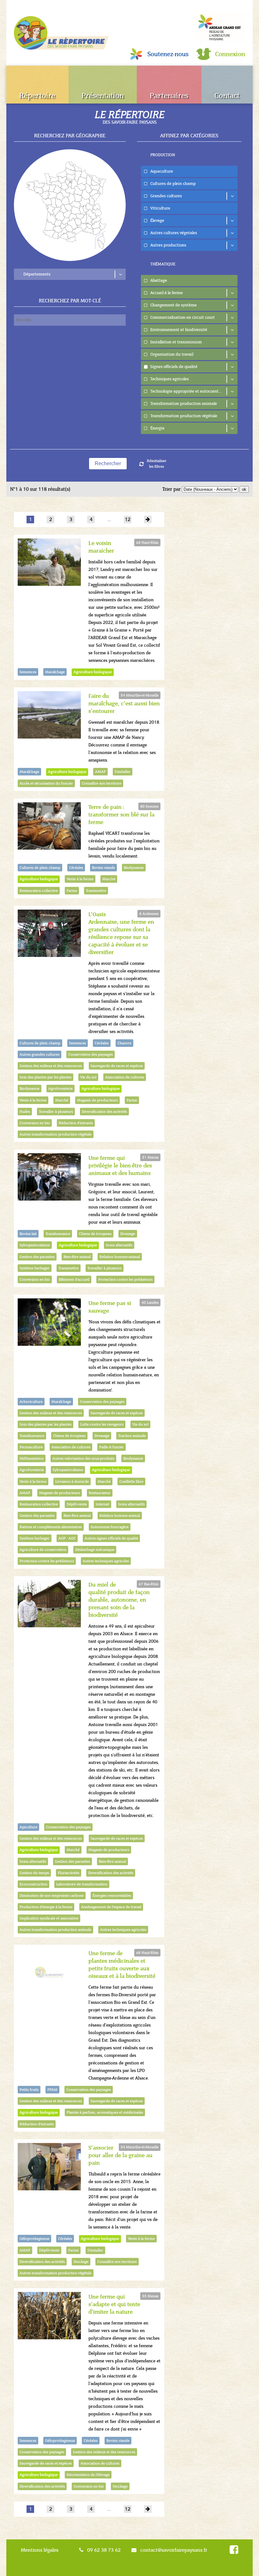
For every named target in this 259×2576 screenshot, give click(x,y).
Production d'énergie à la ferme (46, 1907)
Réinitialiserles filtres (157, 464)
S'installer (123, 772)
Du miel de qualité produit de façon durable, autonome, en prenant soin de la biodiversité (119, 1600)
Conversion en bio (35, 1123)
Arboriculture (31, 1402)
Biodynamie (134, 868)
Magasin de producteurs (97, 1100)
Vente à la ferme (80, 879)
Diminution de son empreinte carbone (52, 1896)
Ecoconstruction (33, 1884)
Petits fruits (29, 2090)
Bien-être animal (77, 1257)
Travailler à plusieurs (56, 1112)
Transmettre (96, 891)
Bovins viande (103, 868)
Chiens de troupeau (95, 1234)
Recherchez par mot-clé (70, 301)
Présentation (103, 96)
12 (128, 519)
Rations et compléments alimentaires (51, 1527)
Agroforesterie (60, 1089)
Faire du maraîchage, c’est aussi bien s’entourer (124, 703)
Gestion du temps (34, 1873)
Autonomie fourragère (110, 1527)
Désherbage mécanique (95, 1550)
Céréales (76, 868)
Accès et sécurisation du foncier (46, 783)
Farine (72, 891)
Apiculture (28, 1827)
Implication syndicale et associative (49, 1918)
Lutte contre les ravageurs (102, 1424)
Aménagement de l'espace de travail (111, 1907)
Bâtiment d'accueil (74, 1279)
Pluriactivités (69, 1873)
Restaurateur (100, 1493)
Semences (28, 672)
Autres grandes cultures (39, 1054)
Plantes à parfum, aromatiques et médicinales (105, 2112)
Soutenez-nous (168, 54)
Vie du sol (88, 1077)
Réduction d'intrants (76, 1123)
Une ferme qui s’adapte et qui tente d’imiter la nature (114, 2304)
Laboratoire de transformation (82, 1884)
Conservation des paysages (90, 1054)
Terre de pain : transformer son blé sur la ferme (121, 815)
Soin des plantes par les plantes (45, 1077)
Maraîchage (55, 672)
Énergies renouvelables (112, 1896)
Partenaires (169, 96)
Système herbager (35, 1268)
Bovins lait (28, 1234)
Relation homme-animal (120, 1257)
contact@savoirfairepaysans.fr (174, 2550)
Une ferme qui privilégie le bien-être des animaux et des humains (120, 1166)
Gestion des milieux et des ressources (51, 1066)
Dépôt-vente (77, 1504)
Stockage (81, 2262)
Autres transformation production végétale (56, 1134)
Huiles (25, 1112)
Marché (109, 879)
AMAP (100, 772)
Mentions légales (40, 2550)
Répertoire (37, 96)
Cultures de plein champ (40, 868)
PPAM (52, 2090)
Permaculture (31, 1447)
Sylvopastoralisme (35, 1245)
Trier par (172, 489)
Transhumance (58, 1234)
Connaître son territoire (102, 783)
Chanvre (124, 1043)
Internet (102, 1504)
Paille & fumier (111, 1447)
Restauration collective (39, 891)
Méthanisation (32, 1458)
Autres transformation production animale (55, 1930)
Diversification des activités (104, 1112)
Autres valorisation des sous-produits (83, 1458)
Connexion (230, 54)
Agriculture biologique (93, 672)
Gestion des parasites (37, 1257)
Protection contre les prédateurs (125, 1279)
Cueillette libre (131, 1481)
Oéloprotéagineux (34, 2239)
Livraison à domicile (72, 1481)
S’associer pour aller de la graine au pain (120, 2155)
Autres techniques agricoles (106, 1561)
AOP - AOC (67, 1538)
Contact (227, 96)
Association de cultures (125, 1077)
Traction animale (132, 1436)
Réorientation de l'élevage (88, 2475)
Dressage (128, 1234)
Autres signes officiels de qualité (111, 1538)
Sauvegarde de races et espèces (117, 1066)
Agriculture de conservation (43, 1550)
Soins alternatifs (119, 1245)
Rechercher (108, 463)
